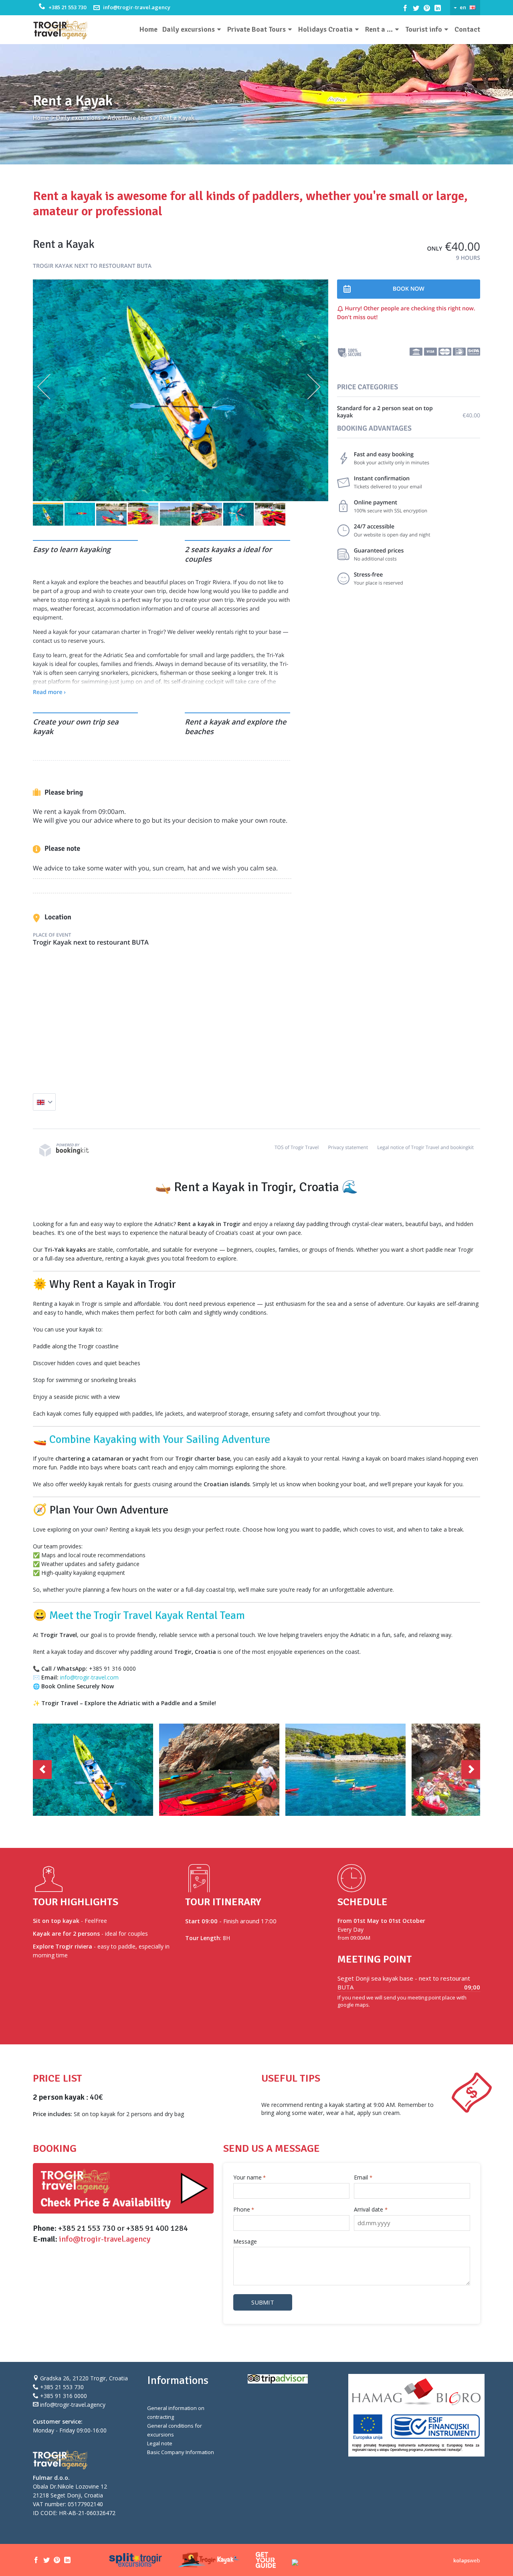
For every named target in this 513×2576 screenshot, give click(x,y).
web (467, 2560)
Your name (249, 2177)
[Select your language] (44, 1102)
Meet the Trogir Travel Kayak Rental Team (147, 1615)
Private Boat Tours (256, 29)
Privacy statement (348, 1147)
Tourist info (424, 29)
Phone (244, 2209)
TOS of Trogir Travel (297, 1147)
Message (245, 2241)
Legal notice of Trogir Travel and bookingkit (425, 1147)
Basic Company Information (181, 2452)
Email (363, 2177)
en (463, 7)
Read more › (49, 692)
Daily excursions (189, 29)
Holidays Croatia (325, 29)
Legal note (160, 2443)
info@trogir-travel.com (89, 1677)
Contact (467, 29)
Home (148, 29)
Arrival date (371, 2209)
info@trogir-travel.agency (137, 7)
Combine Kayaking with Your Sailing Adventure (160, 1439)
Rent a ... (379, 29)
